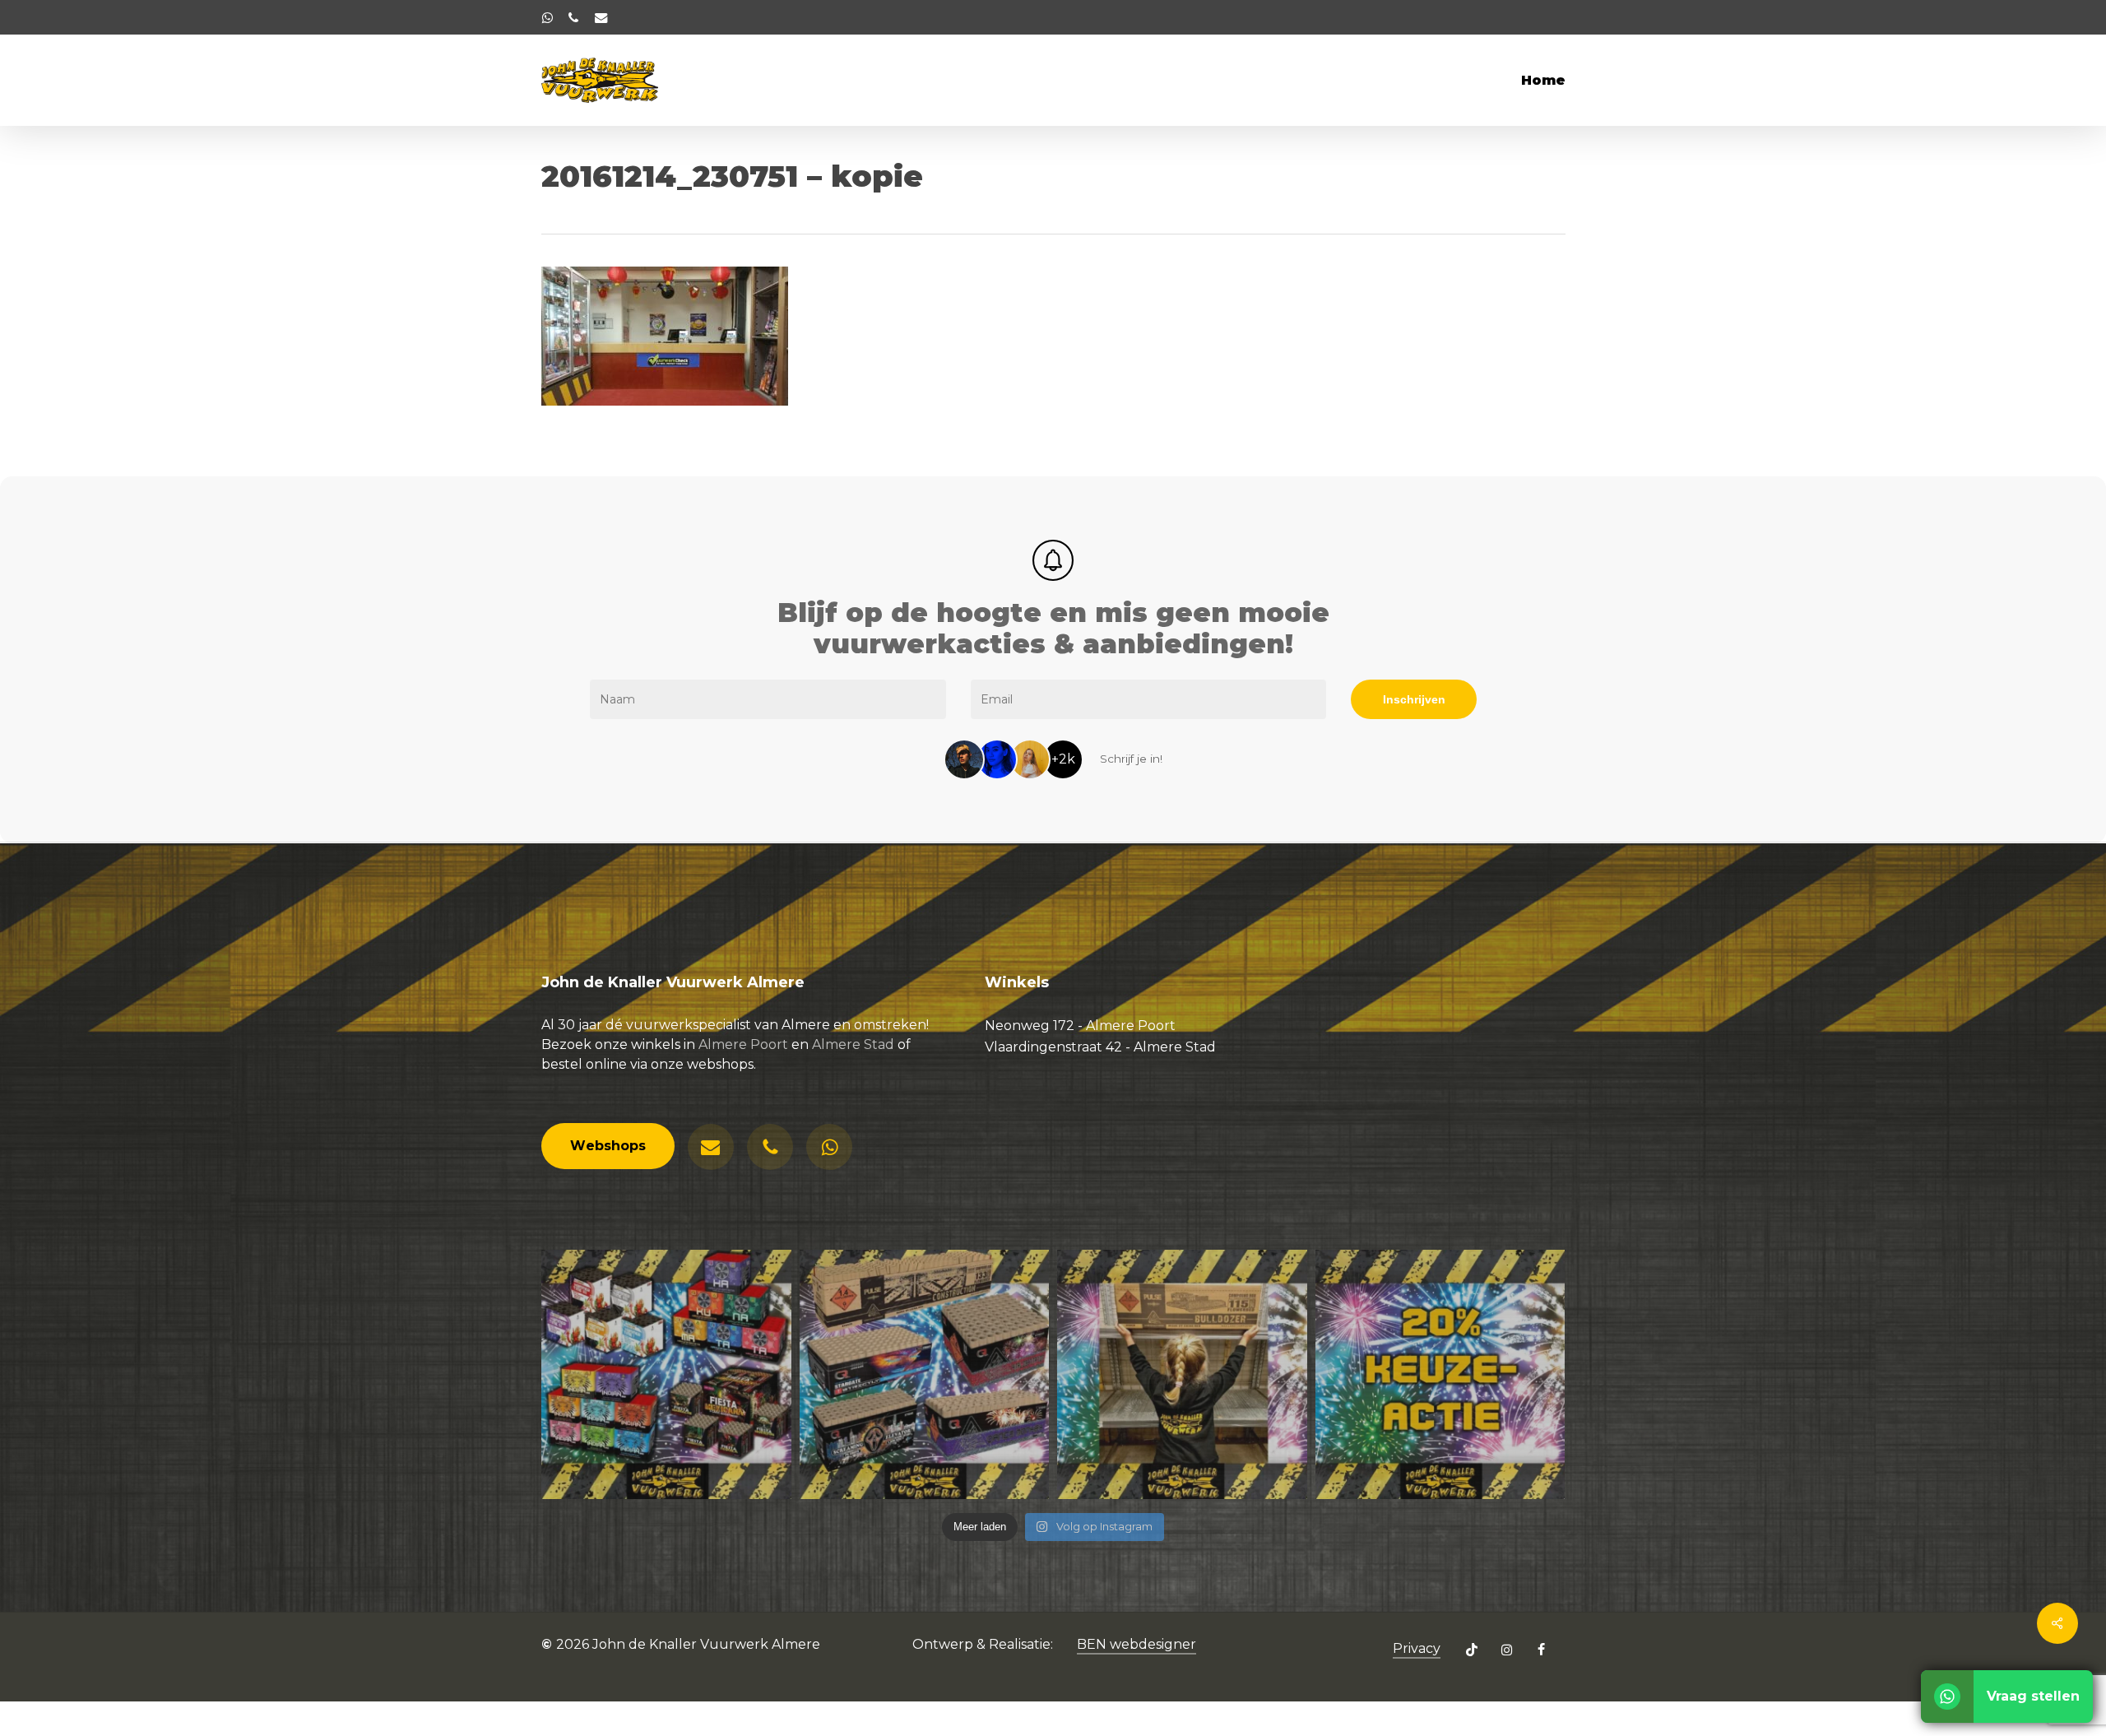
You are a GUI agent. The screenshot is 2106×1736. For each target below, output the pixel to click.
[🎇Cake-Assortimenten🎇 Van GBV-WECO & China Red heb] (666, 1375)
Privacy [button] (1417, 1648)
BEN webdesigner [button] (1136, 1644)
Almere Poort (743, 1044)
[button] (608, 1146)
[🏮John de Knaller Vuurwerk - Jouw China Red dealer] (925, 1375)
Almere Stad (853, 1044)
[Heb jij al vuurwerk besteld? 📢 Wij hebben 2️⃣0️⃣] (1440, 1375)
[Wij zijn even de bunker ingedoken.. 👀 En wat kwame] (1182, 1375)
